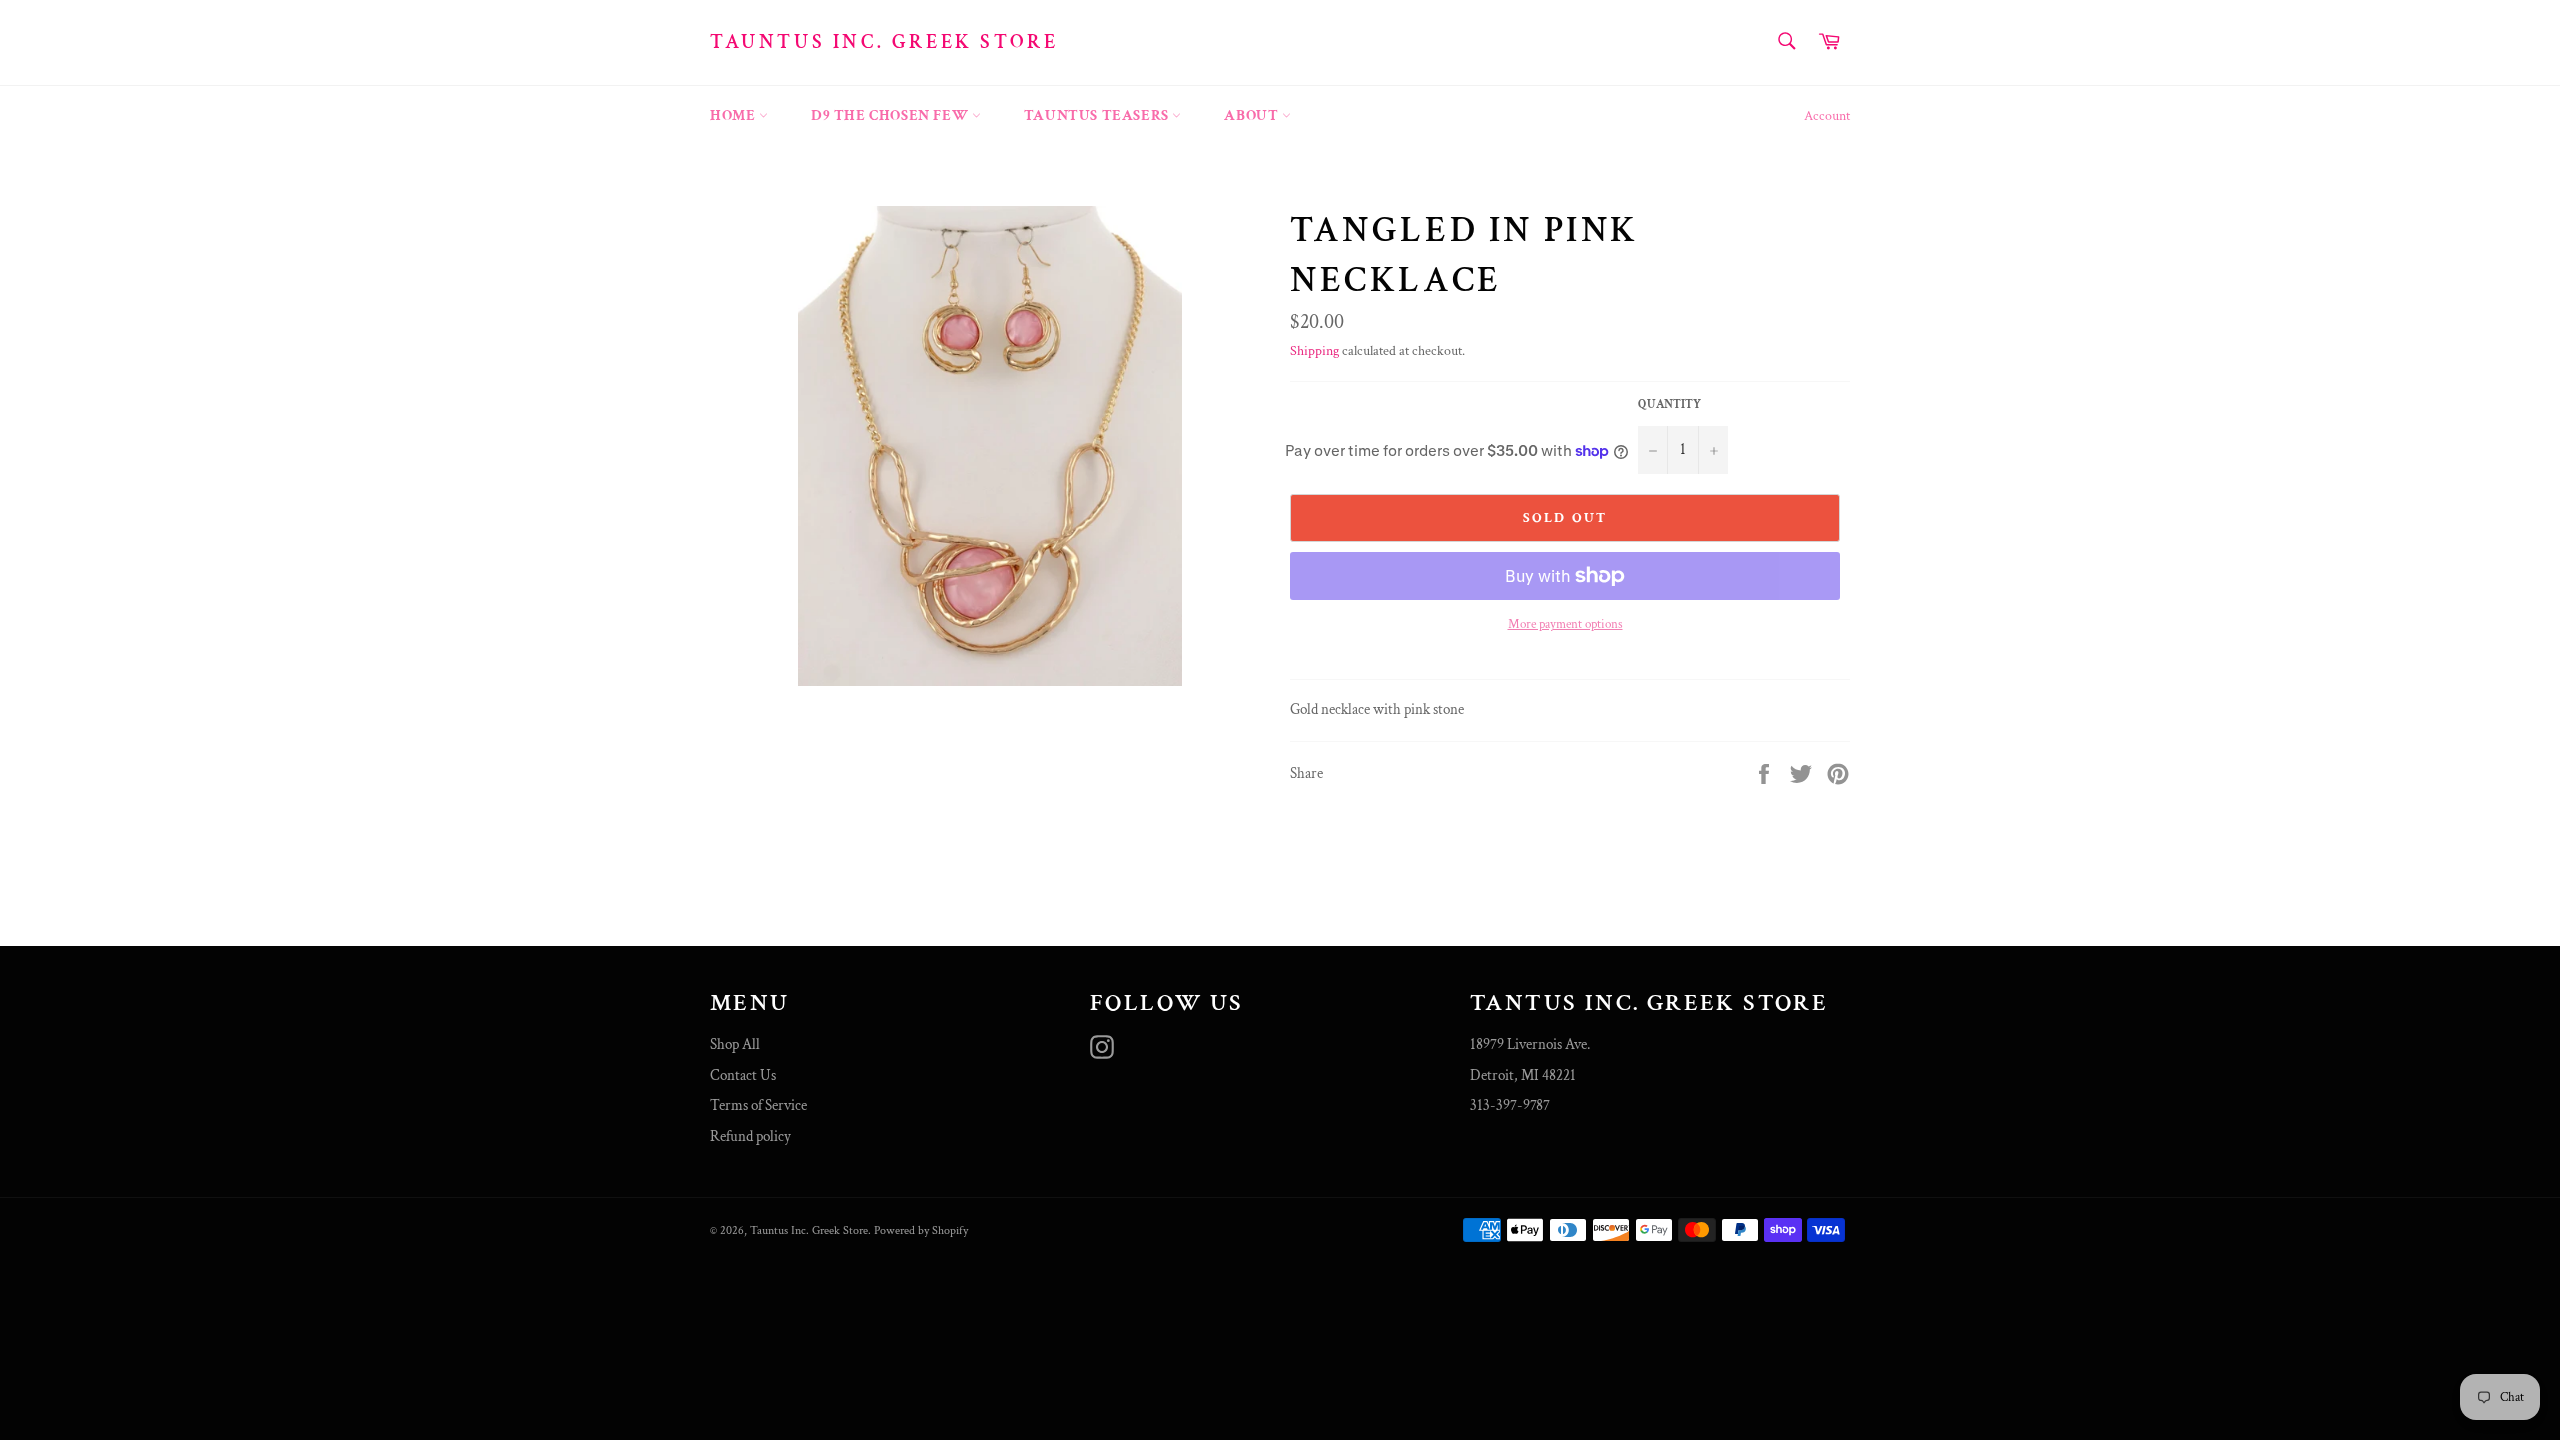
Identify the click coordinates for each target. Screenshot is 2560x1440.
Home (734, 115)
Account (1827, 116)
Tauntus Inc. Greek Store (884, 42)
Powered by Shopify (921, 1230)
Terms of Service (758, 1105)
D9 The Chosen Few (891, 115)
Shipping (1314, 351)
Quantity (1669, 404)
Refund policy (750, 1136)
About (1253, 115)
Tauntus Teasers (1098, 115)
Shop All (735, 1044)
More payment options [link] (1565, 624)
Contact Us (743, 1075)
